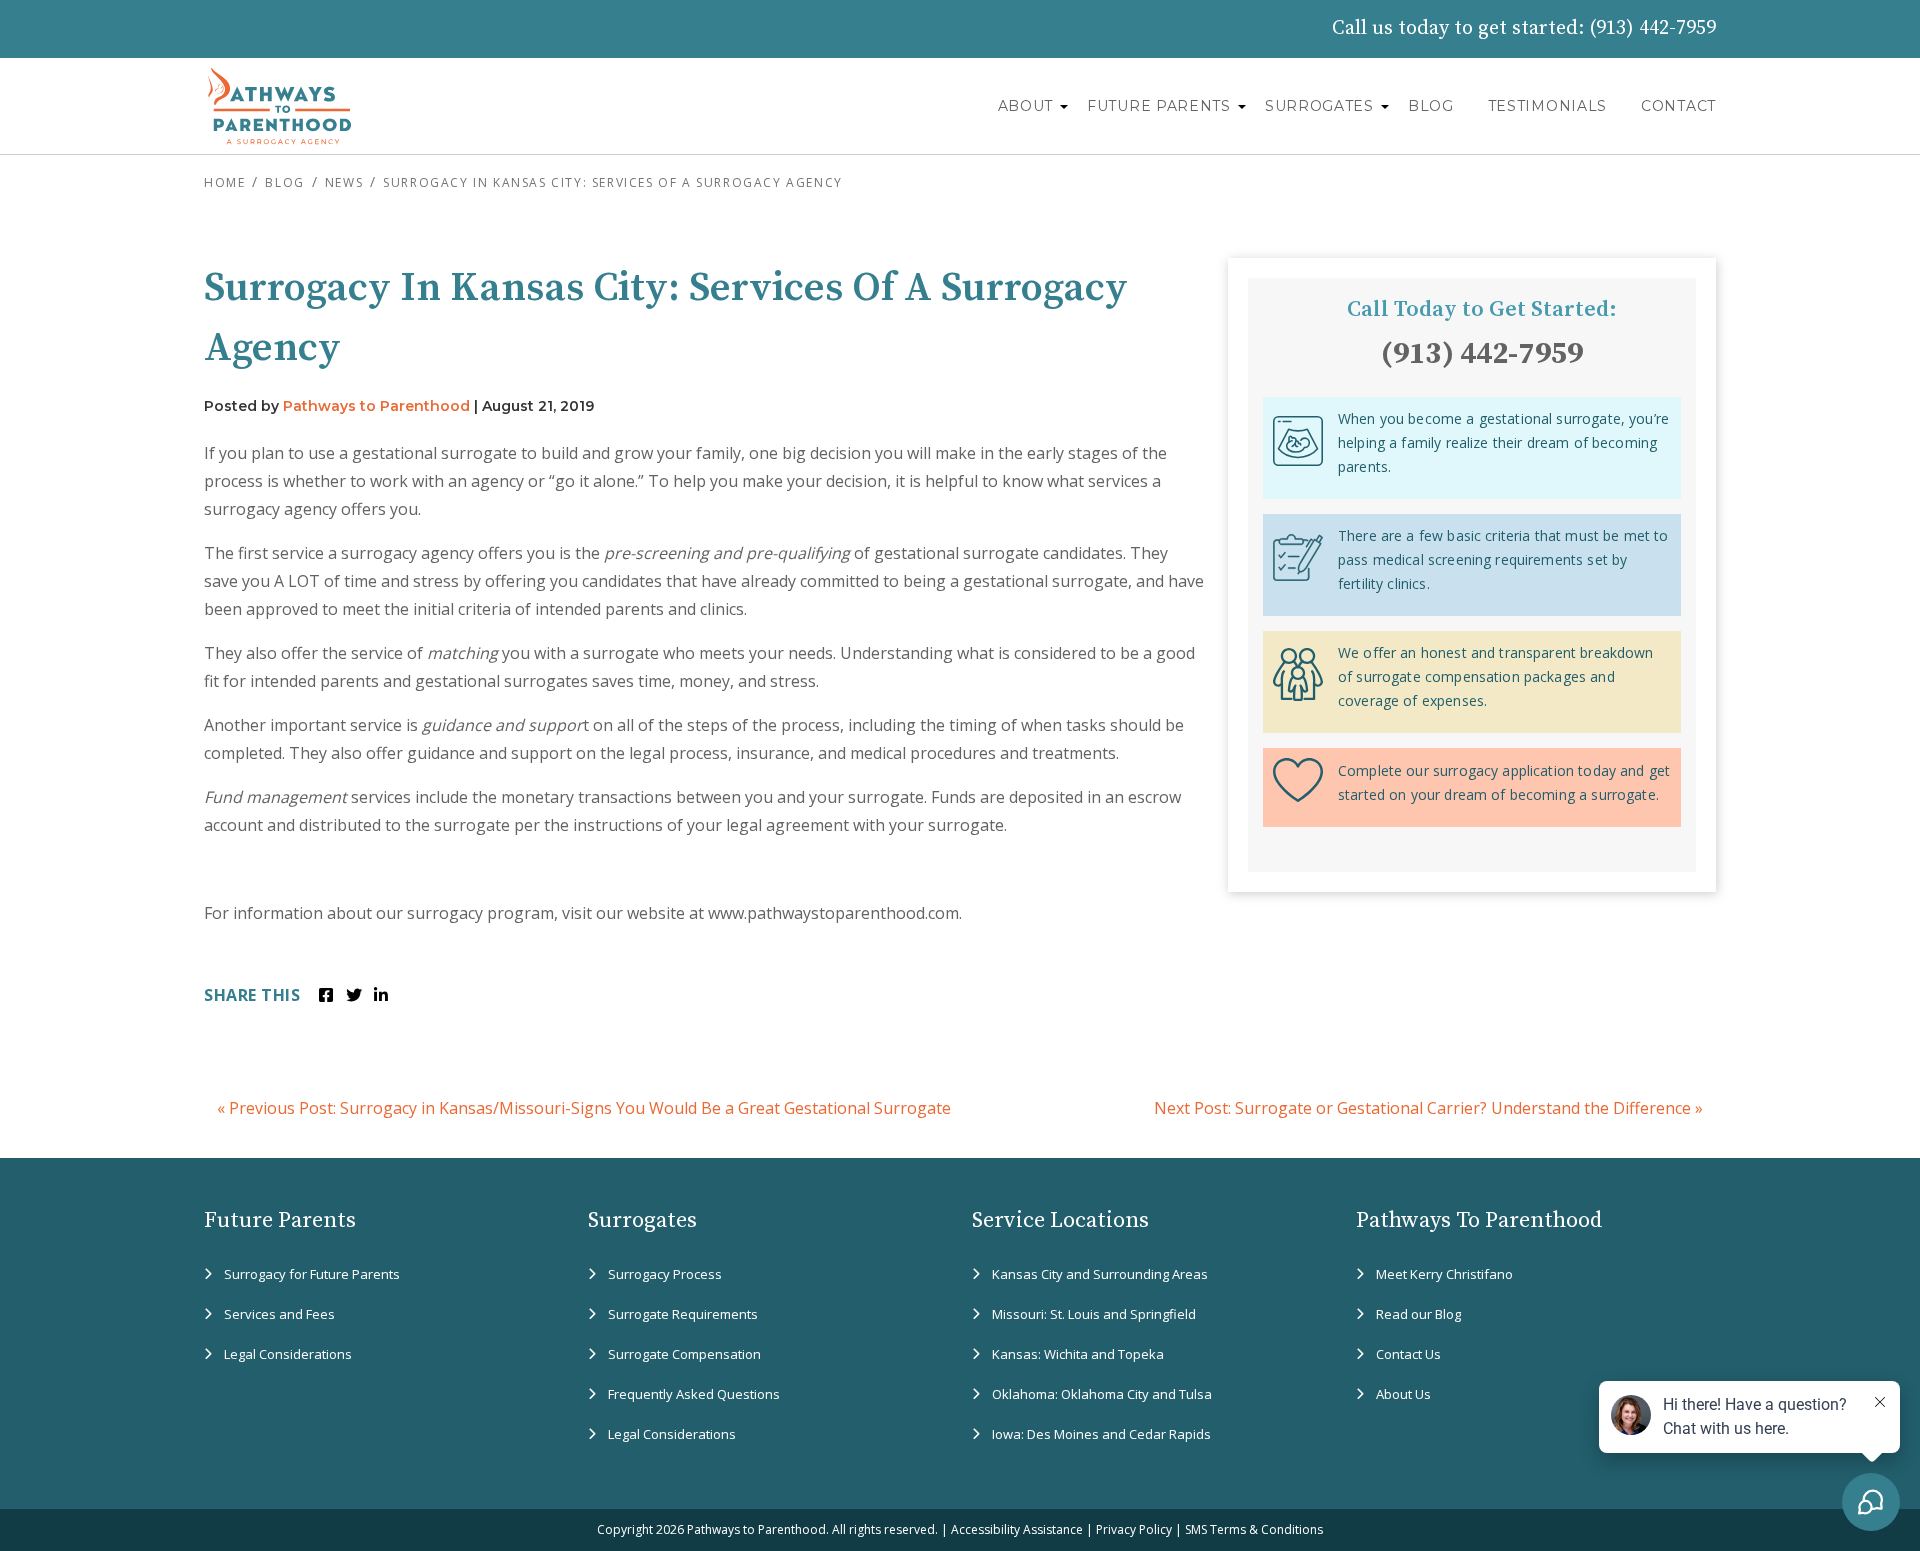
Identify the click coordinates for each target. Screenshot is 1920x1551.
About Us (1403, 1394)
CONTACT (1678, 106)
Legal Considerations (288, 1354)
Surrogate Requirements (683, 1314)
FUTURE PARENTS (1159, 106)
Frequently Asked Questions (694, 1394)
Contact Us (1408, 1354)
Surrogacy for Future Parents (312, 1274)
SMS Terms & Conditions (1254, 1529)
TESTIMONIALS (1547, 106)
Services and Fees (279, 1314)
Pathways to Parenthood (376, 406)
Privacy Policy (1134, 1529)
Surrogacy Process (665, 1274)
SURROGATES (1319, 106)
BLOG (1431, 106)
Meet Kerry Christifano (1444, 1274)
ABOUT (1026, 106)
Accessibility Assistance (1017, 1529)
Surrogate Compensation (684, 1354)
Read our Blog (1418, 1314)
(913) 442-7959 (1652, 28)
